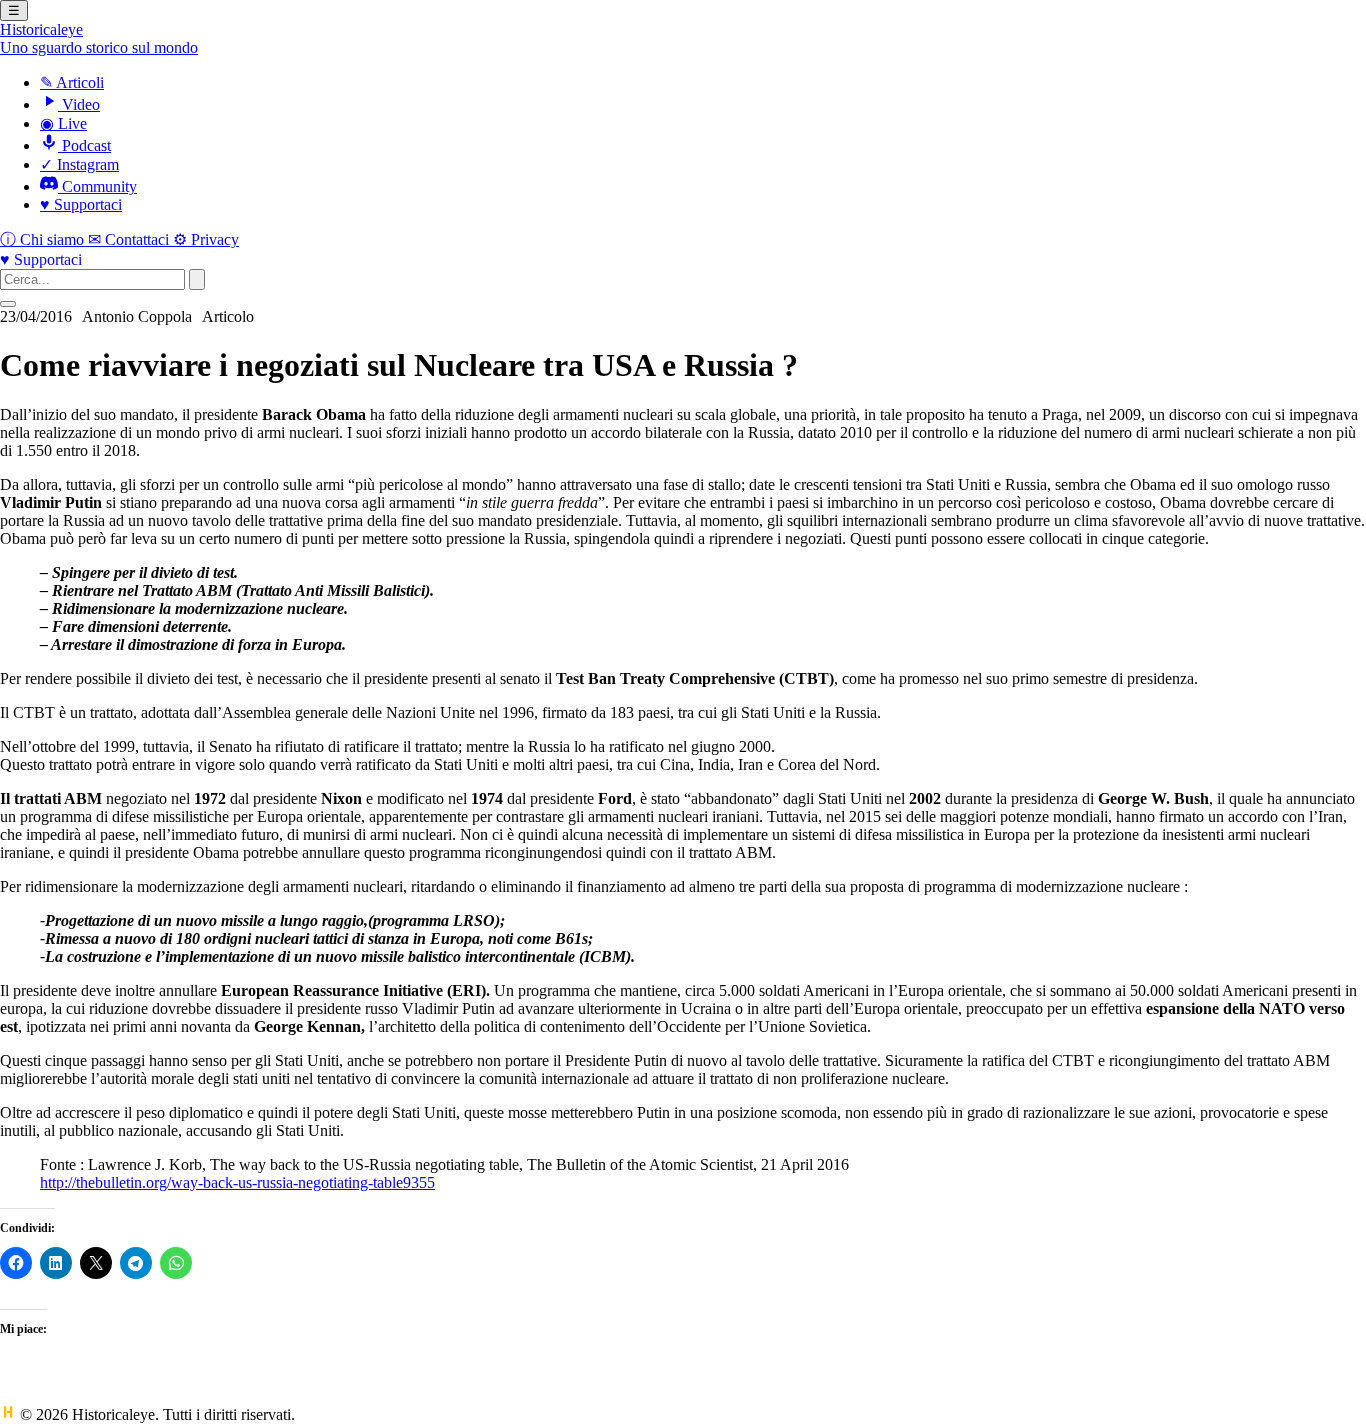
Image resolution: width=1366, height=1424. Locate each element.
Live (63, 123)
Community (97, 186)
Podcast (84, 145)
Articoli (72, 82)
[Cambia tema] (8, 304)
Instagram (79, 164)
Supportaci (81, 204)
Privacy (206, 239)
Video (79, 104)
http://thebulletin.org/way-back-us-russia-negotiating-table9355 (237, 1182)
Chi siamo (44, 239)
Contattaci (130, 239)
